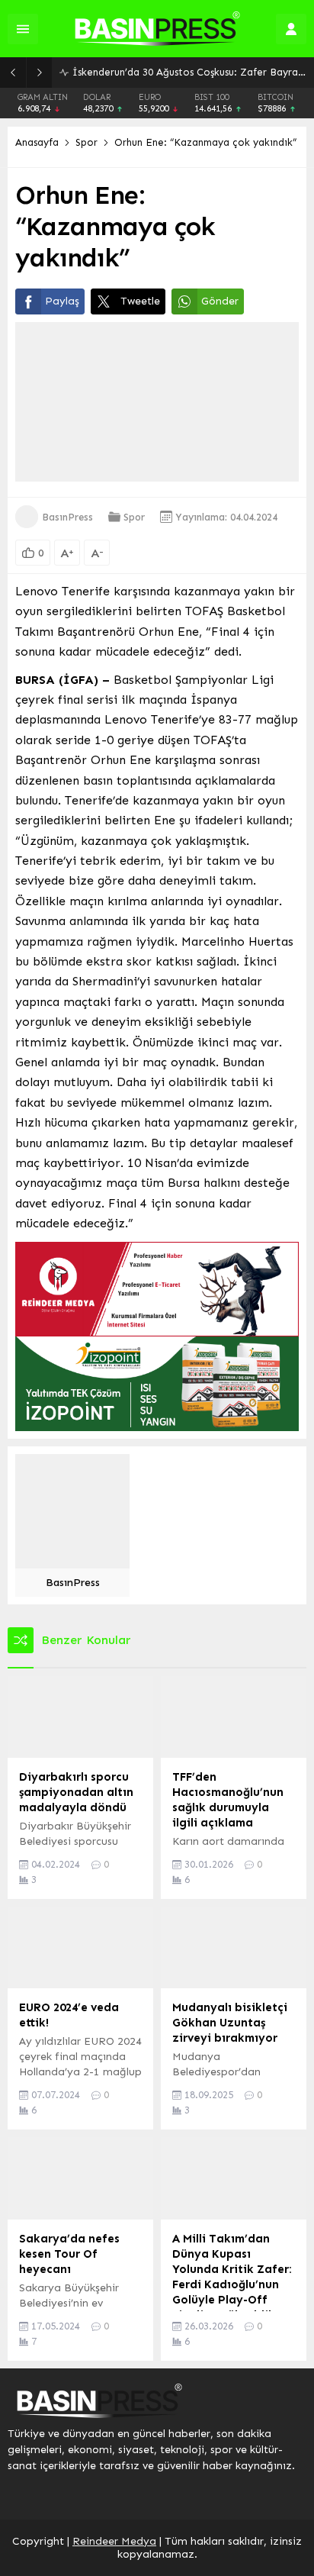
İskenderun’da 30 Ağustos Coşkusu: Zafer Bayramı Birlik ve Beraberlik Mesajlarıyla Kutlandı (189, 72)
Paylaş (62, 301)
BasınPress (67, 517)
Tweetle (140, 301)
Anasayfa (37, 142)
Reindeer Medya (114, 2541)
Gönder (220, 301)
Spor (87, 142)
